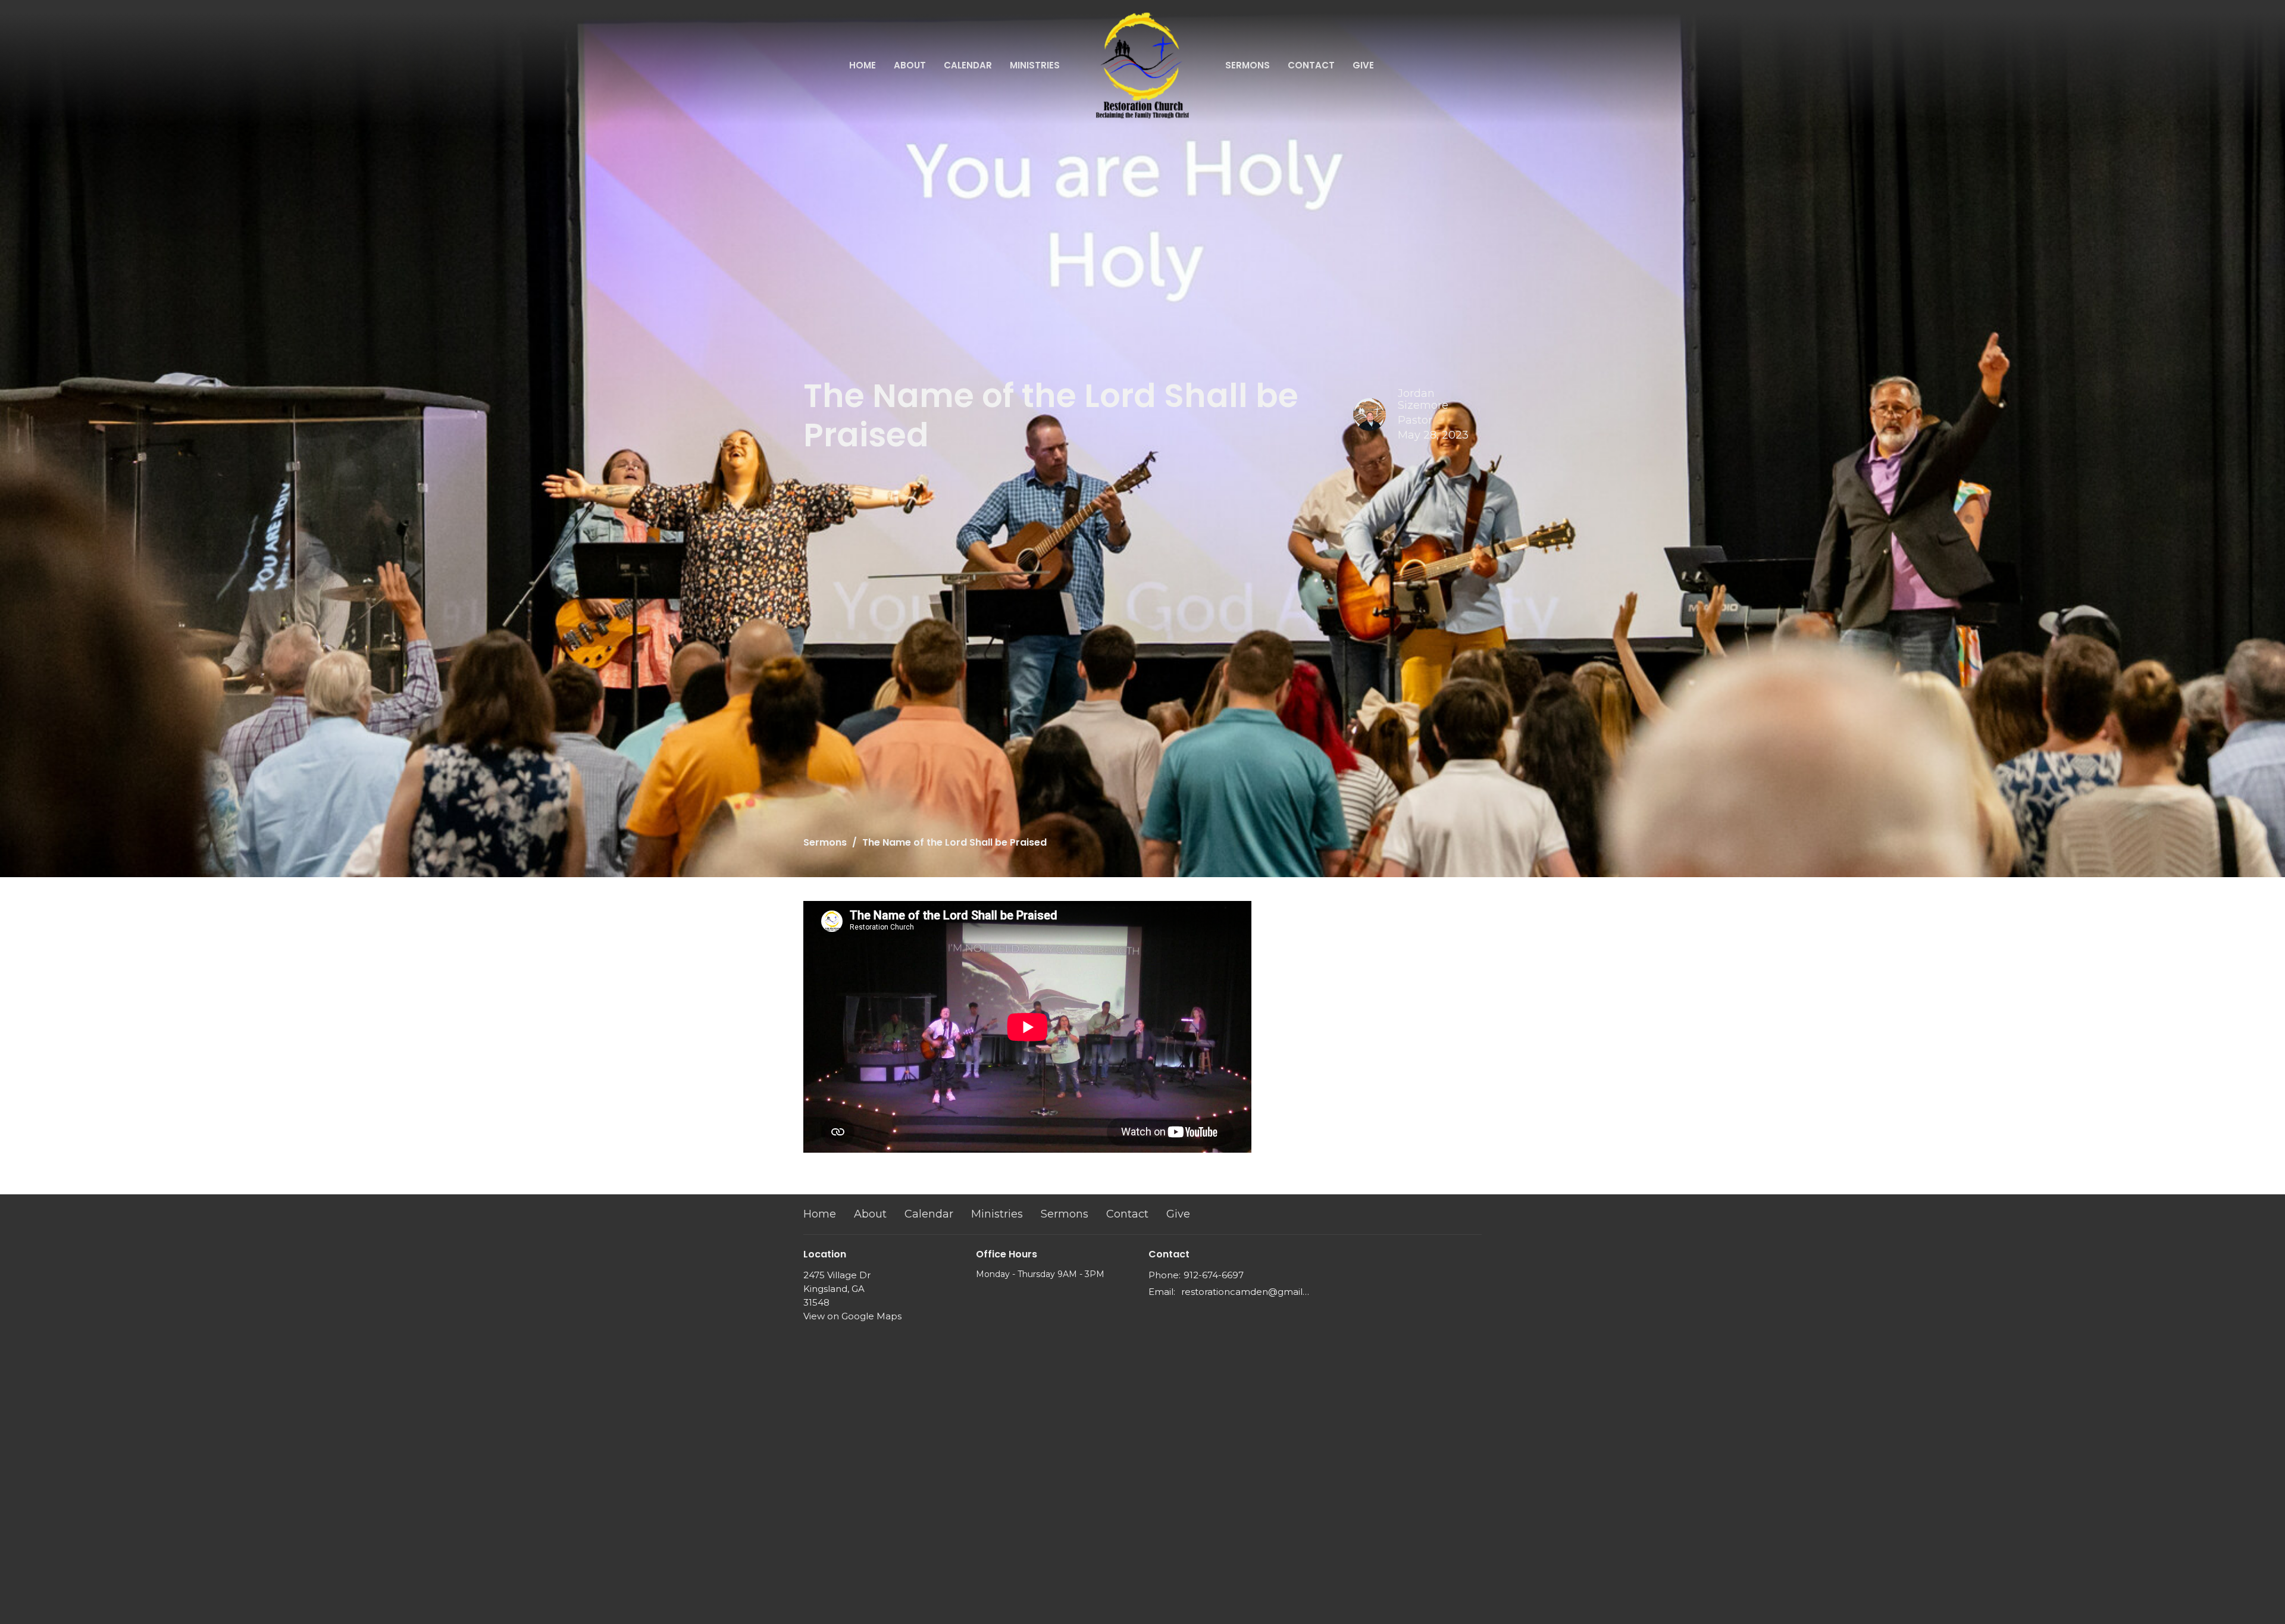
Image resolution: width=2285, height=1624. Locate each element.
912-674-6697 (1214, 1275)
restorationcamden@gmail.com (1245, 1292)
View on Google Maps (852, 1316)
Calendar (968, 65)
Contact (1311, 65)
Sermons (1248, 65)
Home (863, 65)
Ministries (1035, 65)
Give (1363, 65)
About (910, 65)
